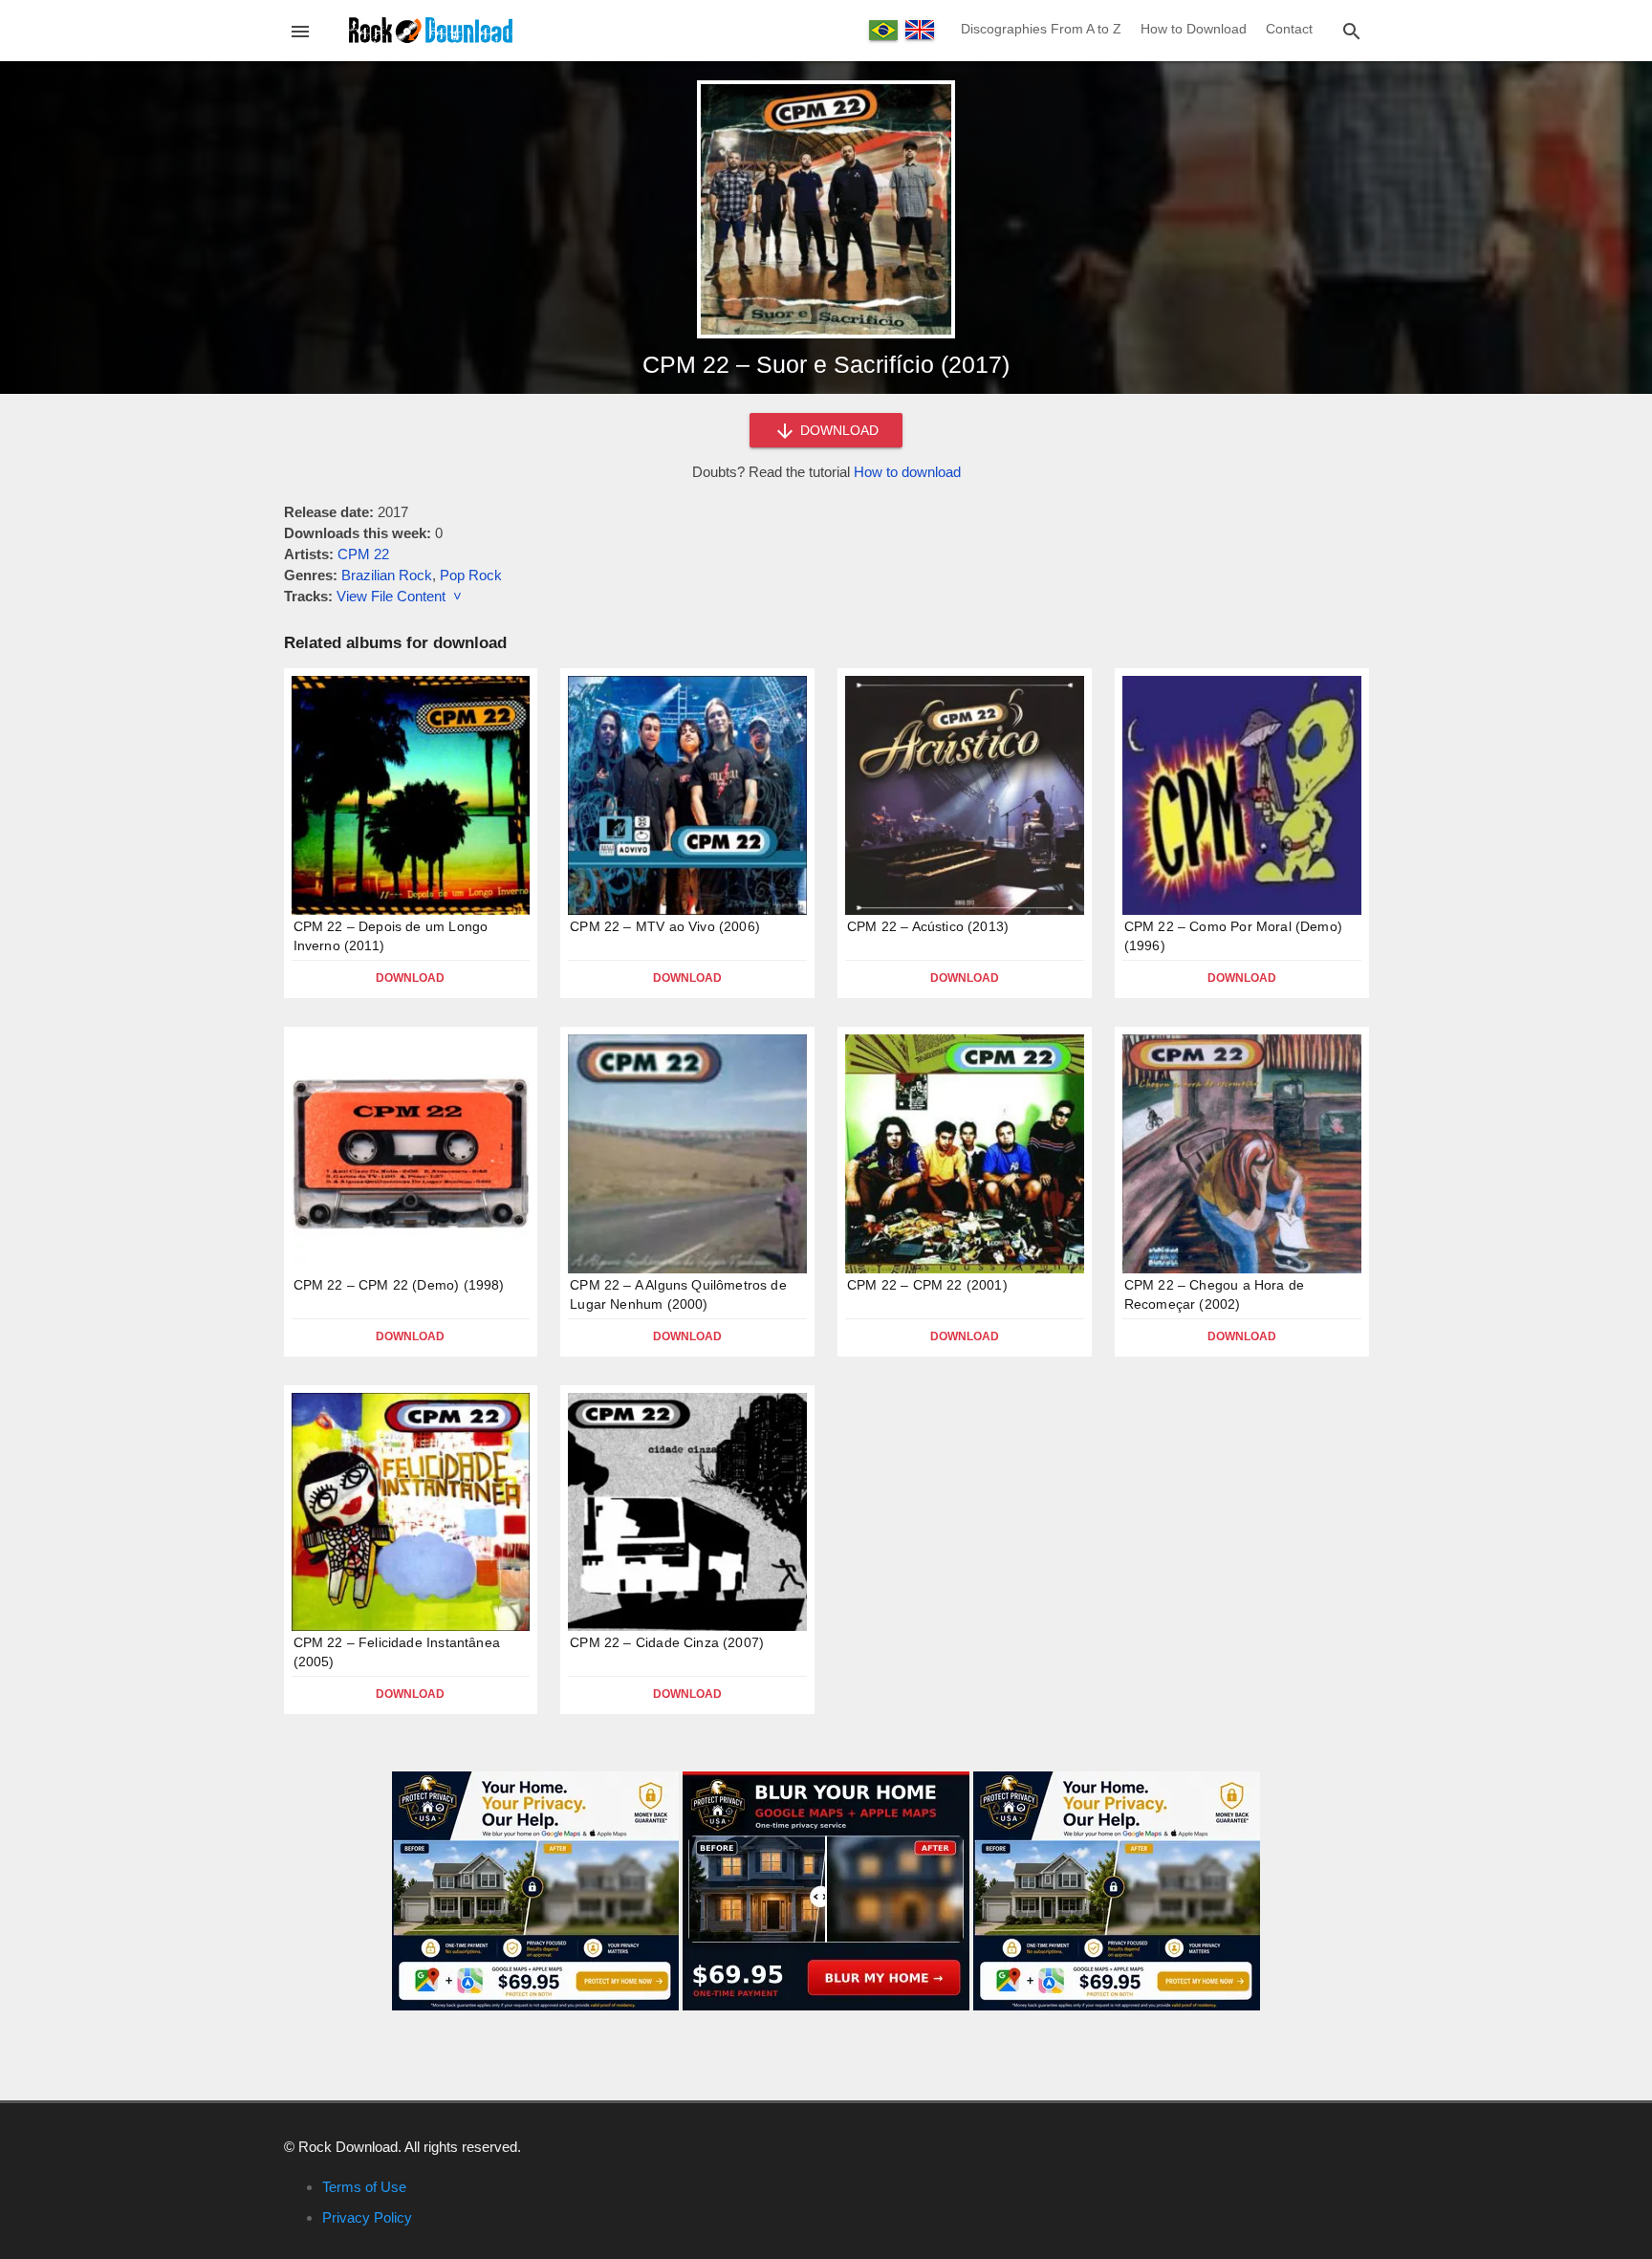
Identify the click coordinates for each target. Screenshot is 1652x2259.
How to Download (1194, 29)
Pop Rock (471, 575)
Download (410, 978)
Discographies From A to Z (1041, 29)
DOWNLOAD (837, 430)
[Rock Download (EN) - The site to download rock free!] (431, 29)
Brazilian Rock (387, 575)
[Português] (883, 30)
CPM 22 (363, 554)
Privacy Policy (367, 2217)
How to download (907, 472)
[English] (920, 30)
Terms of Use (364, 2187)
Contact (1289, 29)
